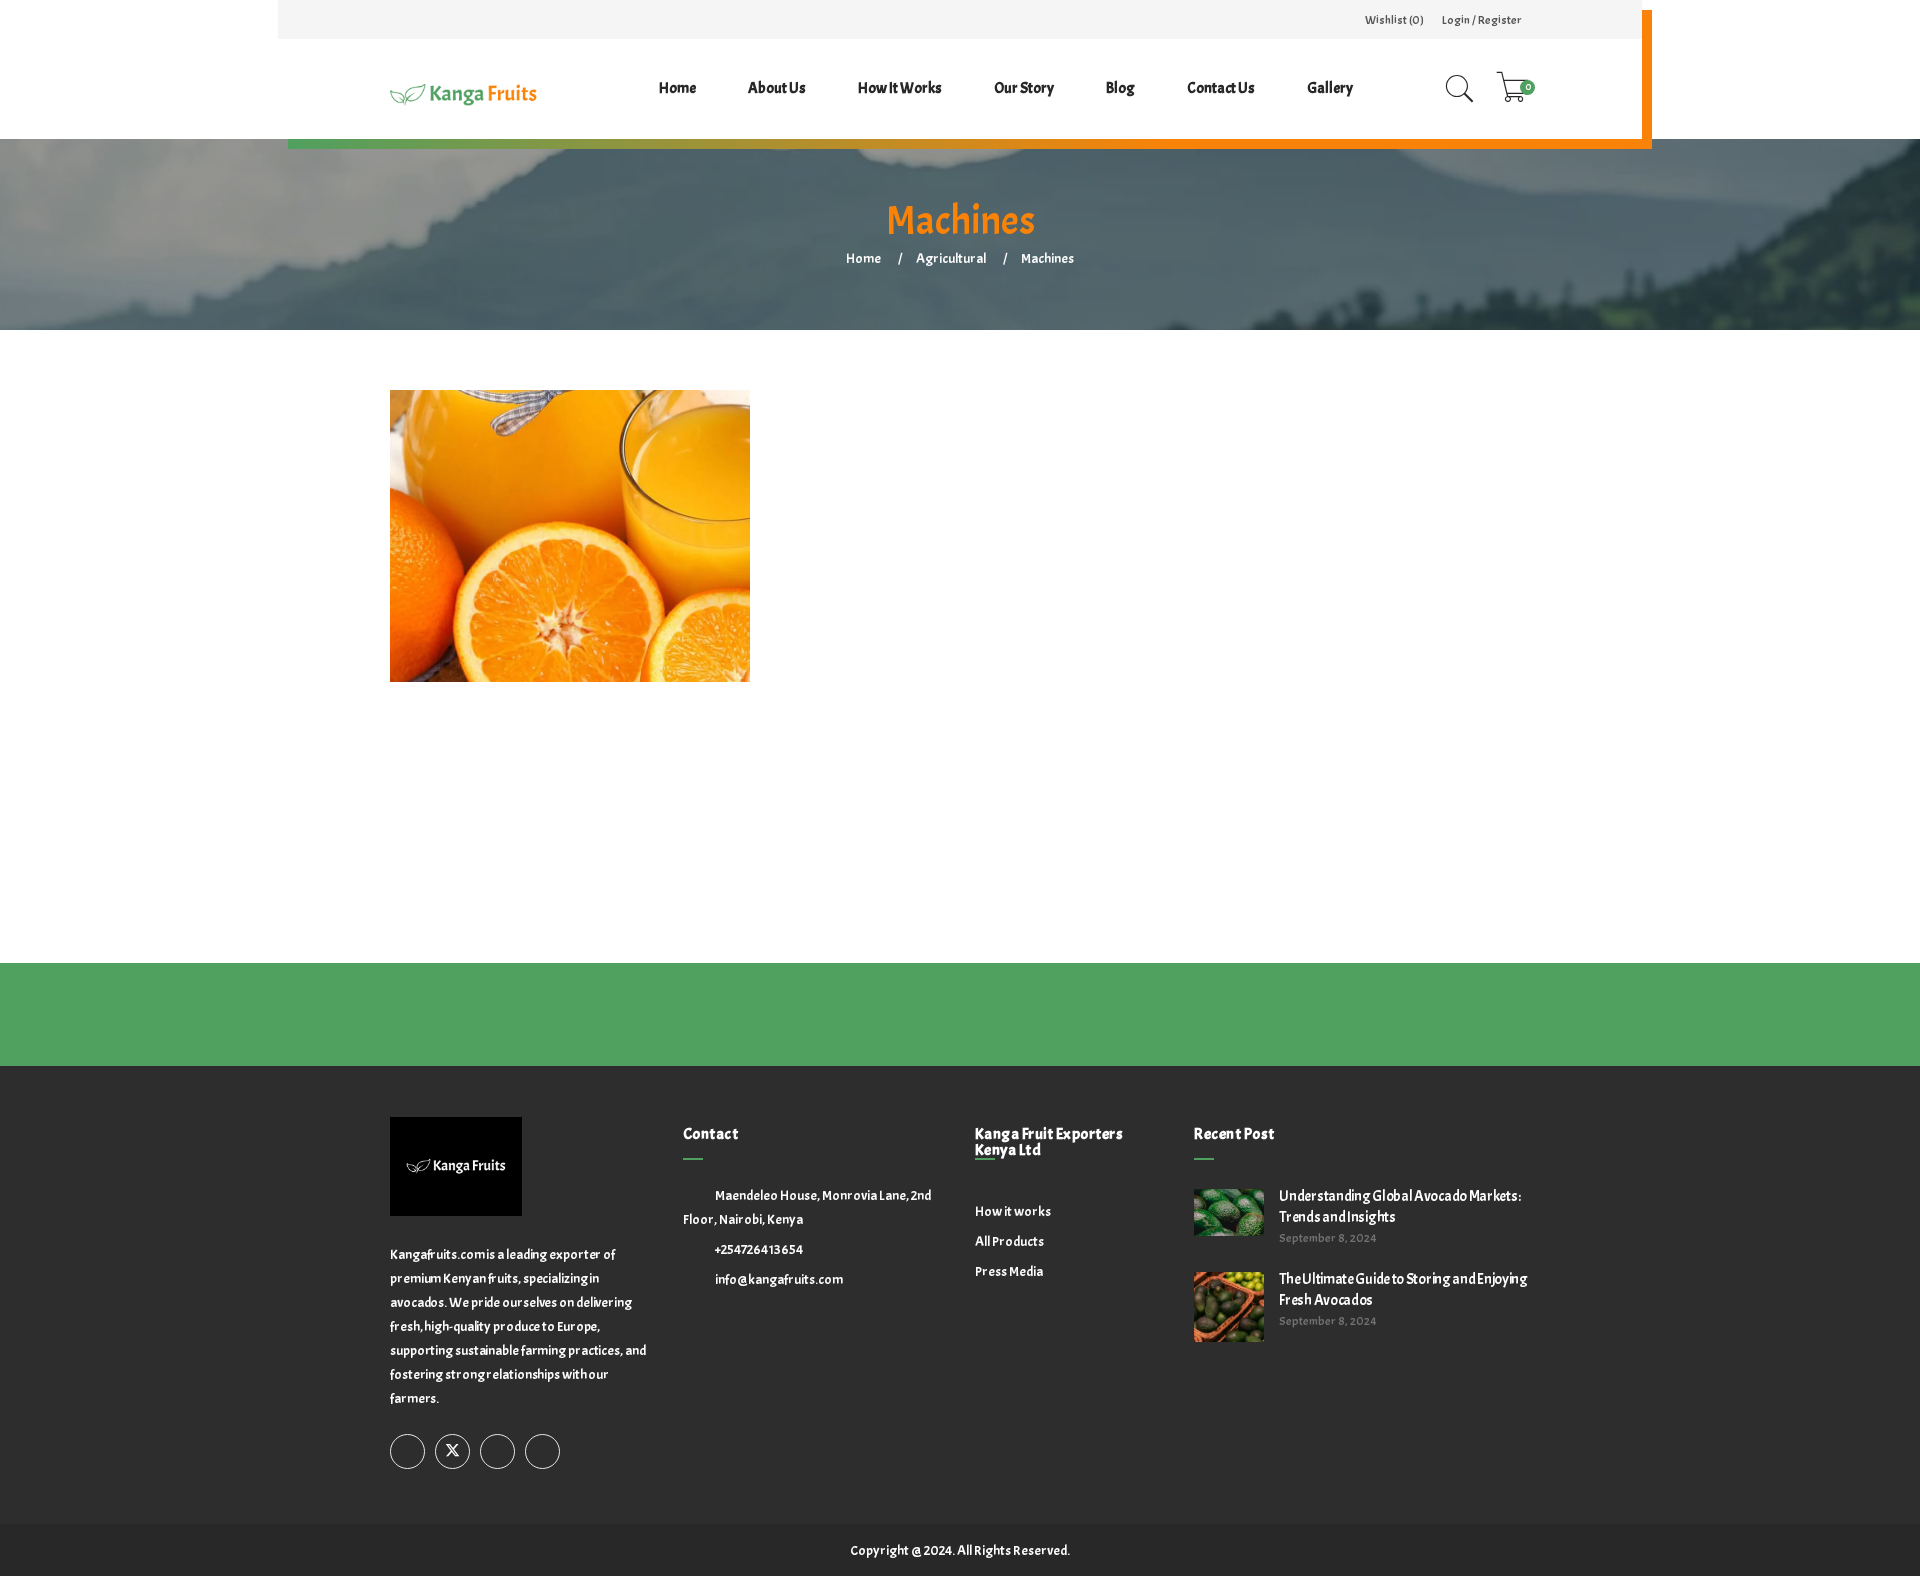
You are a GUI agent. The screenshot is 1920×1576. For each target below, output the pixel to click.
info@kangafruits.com (779, 1279)
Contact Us (1221, 88)
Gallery (1330, 88)
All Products (1009, 1241)
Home (677, 88)
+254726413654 (759, 1249)
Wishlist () (1394, 20)
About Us (777, 88)
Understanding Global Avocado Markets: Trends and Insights (1399, 1207)
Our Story (1024, 88)
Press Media (1009, 1271)
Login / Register (1482, 20)
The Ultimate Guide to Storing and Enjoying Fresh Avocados (1403, 1290)
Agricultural (951, 258)
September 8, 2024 (1328, 1238)
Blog (1120, 88)
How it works (900, 88)
